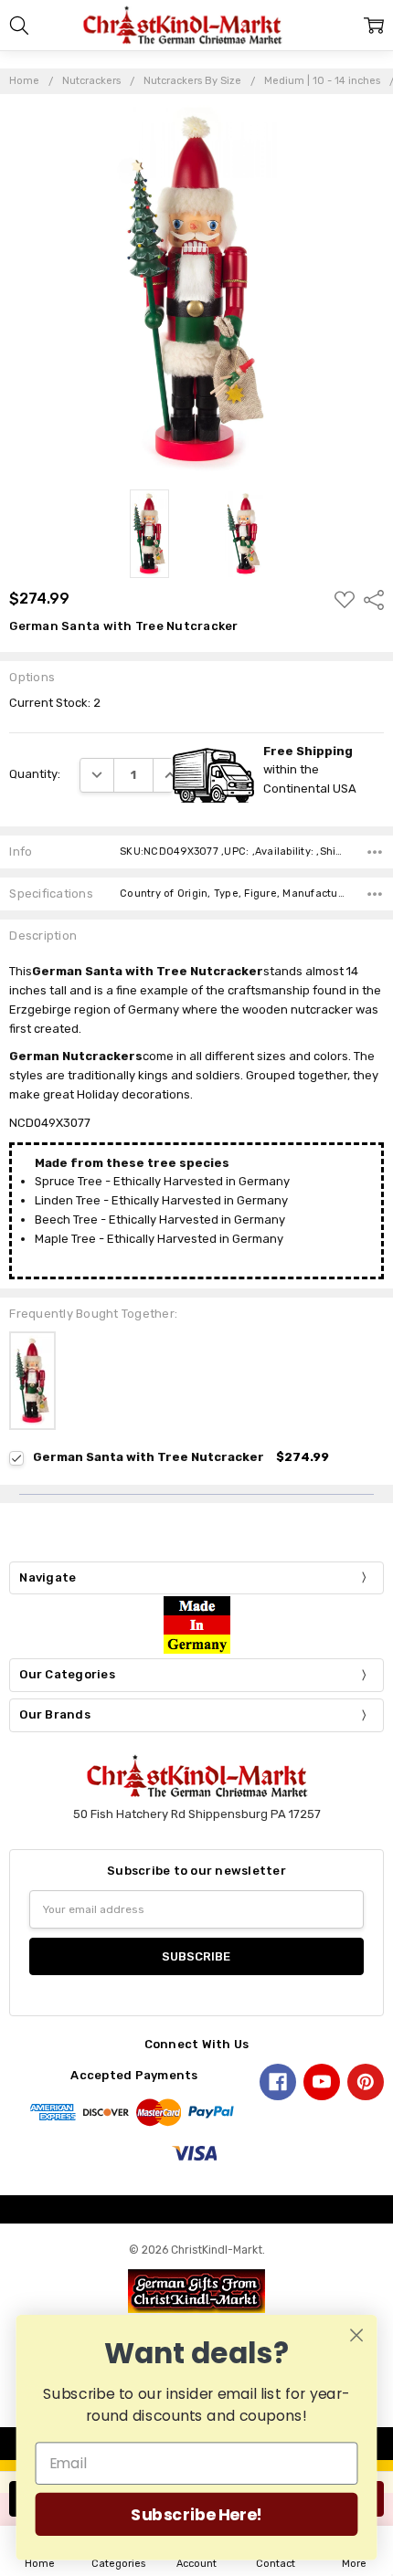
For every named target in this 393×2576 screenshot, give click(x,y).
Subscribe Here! (196, 2514)
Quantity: (35, 774)
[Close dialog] (357, 2335)
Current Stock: (55, 703)
